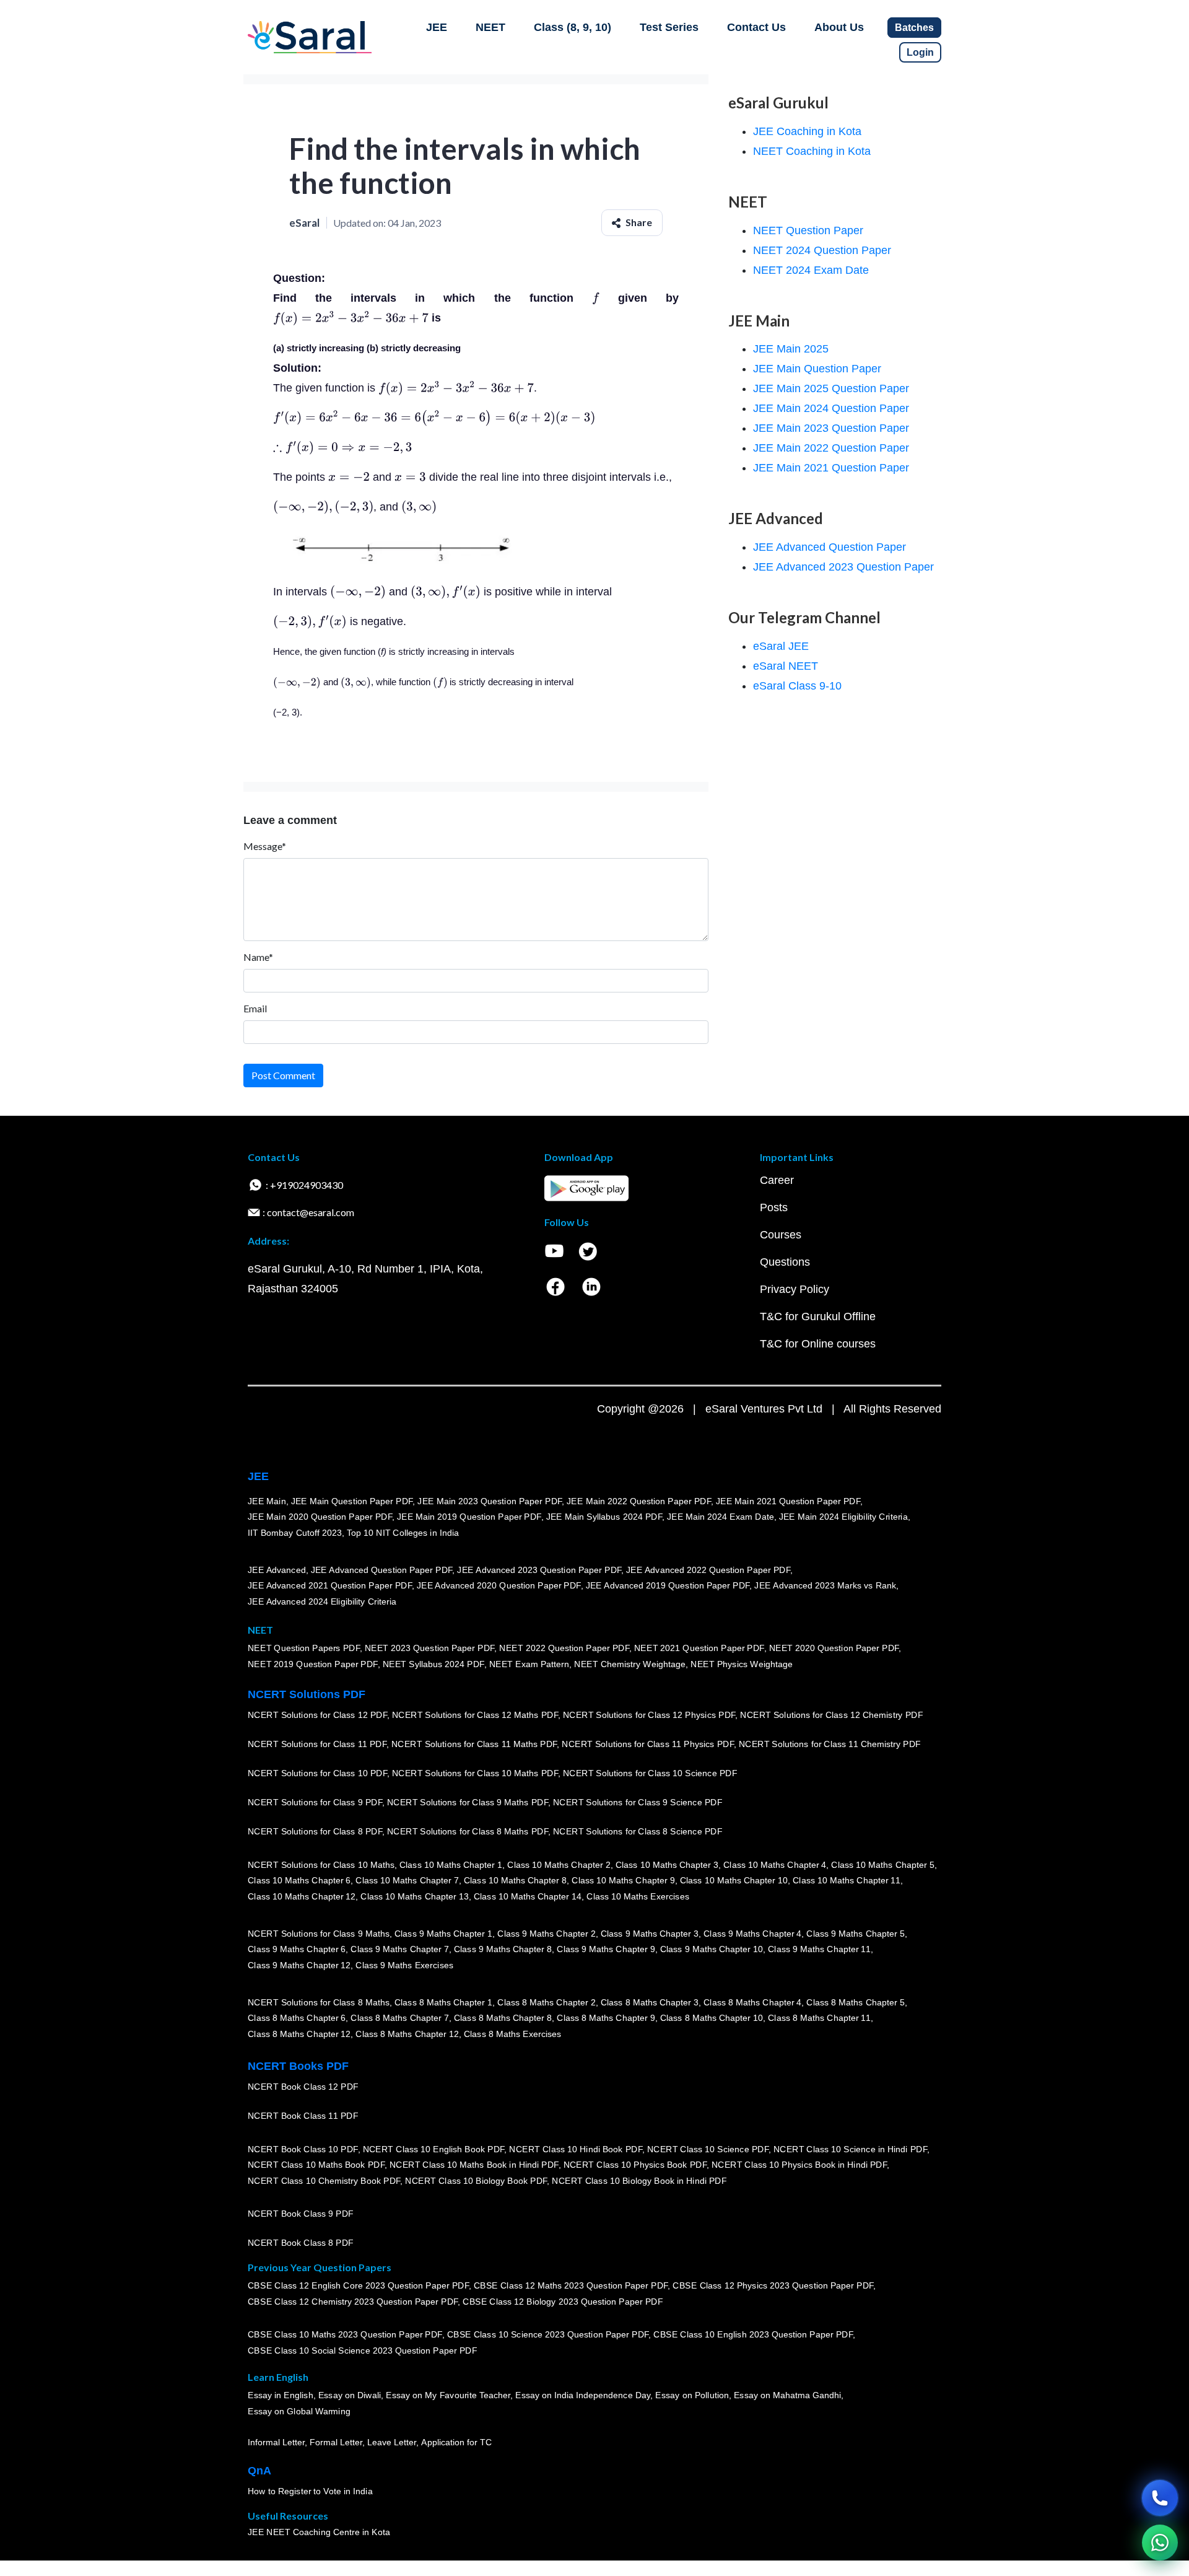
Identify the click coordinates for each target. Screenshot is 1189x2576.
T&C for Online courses (818, 1344)
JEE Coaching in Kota (807, 131)
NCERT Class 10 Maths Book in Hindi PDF (474, 2165)
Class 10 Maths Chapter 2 (559, 1864)
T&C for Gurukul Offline (818, 1316)
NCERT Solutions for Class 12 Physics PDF (649, 1715)
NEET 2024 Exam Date (811, 270)
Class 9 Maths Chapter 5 (855, 1933)
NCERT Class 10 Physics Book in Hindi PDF (799, 2165)
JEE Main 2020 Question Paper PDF (320, 1517)
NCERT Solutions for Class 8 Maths (319, 2002)
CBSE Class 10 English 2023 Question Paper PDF (753, 2334)
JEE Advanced (277, 1569)
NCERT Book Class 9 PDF (301, 2214)
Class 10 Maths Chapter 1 (451, 1864)
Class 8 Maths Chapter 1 (443, 2002)
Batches (914, 28)
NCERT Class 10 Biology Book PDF (476, 2181)
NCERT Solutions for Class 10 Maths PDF (475, 1773)
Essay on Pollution (692, 2395)
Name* (258, 957)
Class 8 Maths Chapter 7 (399, 2018)
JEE (437, 27)
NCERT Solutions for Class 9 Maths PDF (468, 1802)
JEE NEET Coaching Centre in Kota (319, 2532)
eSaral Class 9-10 (797, 686)
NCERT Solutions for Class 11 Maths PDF (474, 1744)
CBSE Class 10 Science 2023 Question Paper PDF (548, 2334)
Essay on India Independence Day (583, 2395)
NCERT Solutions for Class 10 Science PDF (650, 1773)
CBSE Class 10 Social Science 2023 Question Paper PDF (362, 2350)
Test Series (669, 27)
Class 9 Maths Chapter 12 (299, 1965)
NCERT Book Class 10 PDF (303, 2149)
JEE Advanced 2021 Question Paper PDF (330, 1585)
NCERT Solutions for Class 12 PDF (317, 1715)
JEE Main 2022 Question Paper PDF (639, 1500)
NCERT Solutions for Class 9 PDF (315, 1802)
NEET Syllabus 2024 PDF (433, 1664)
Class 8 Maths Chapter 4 (752, 2002)
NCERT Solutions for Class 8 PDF (315, 1831)
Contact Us (756, 27)
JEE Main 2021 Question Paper (831, 468)
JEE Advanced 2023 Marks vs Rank (825, 1585)
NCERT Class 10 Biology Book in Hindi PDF (639, 2181)
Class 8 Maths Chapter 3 (650, 2002)
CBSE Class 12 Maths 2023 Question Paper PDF (571, 2285)
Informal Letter (276, 2442)
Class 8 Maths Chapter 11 (819, 2018)
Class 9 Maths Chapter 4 (752, 1933)
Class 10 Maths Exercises (638, 1896)
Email (255, 1008)
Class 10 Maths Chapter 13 (414, 1896)
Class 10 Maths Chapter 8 (515, 1880)
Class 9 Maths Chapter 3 (650, 1933)
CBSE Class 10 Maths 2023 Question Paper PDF (345, 2334)
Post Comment (283, 1075)
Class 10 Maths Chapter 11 (847, 1880)
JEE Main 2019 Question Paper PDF (469, 1517)
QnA (259, 2471)
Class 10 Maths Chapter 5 (882, 1864)
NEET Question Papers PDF (304, 1648)
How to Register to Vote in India (310, 2491)
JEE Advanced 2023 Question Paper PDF (539, 1569)
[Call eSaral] (1160, 2498)
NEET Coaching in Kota (812, 151)
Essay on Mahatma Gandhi (788, 2395)
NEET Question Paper (808, 230)
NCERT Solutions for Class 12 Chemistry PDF (831, 1715)
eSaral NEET (786, 666)
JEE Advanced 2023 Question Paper (843, 567)
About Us (839, 27)
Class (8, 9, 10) (573, 27)
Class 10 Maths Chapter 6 (299, 1880)
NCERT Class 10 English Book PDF (434, 2149)
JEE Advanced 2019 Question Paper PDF (668, 1585)
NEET (490, 27)
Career (777, 1180)
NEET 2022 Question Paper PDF (564, 1648)
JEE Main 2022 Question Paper (831, 448)
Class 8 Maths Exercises (513, 2034)
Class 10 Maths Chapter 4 (775, 1864)
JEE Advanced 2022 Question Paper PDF (708, 1569)
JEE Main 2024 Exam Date (721, 1517)
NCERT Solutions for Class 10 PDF (317, 1773)
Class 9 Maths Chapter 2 (546, 1933)
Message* (265, 846)
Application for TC (456, 2442)
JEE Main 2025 (791, 349)
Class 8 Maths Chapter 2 (546, 2002)
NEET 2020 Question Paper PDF (834, 1648)
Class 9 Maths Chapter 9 (606, 1949)
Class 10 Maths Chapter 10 (734, 1880)
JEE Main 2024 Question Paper (831, 408)
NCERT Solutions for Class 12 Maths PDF (475, 1715)
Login (920, 52)
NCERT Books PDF (298, 2066)
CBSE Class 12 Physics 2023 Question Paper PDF (773, 2285)
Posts (774, 1207)
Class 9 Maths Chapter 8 (503, 1949)
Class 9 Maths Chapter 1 (443, 1933)
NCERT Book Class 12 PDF (303, 2087)
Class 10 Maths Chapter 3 (667, 1864)
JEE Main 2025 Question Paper (831, 388)
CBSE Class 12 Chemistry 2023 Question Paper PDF (353, 2302)
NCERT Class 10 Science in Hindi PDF (850, 2149)
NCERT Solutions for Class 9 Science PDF (638, 1802)
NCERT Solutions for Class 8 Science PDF (638, 1831)
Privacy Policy (795, 1289)
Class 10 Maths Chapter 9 (623, 1880)
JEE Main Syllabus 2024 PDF (604, 1517)
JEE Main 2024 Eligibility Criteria (843, 1517)
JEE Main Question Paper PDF (352, 1500)
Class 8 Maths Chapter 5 (855, 2002)
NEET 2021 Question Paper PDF (699, 1648)
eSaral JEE (781, 646)
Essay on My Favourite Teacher (448, 2395)
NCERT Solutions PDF (307, 1694)
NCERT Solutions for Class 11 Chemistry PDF (830, 1744)
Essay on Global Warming (299, 2411)
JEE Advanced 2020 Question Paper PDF (499, 1585)
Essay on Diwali (350, 2395)
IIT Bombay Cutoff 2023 (295, 1533)
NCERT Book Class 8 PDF (301, 2243)
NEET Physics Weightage (742, 1664)
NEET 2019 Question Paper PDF (313, 1664)
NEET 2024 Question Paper (822, 250)
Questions (785, 1262)
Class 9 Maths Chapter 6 (297, 1949)
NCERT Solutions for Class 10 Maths (321, 1864)
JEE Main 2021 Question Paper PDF (788, 1500)
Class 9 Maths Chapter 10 (712, 1949)
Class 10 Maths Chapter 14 (528, 1896)
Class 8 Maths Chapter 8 (503, 2018)
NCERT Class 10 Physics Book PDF (635, 2165)
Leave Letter (392, 2442)
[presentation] (596, 298)
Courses (781, 1235)
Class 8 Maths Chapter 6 (297, 2018)
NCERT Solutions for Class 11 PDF (317, 1744)
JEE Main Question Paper (817, 369)
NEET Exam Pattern (529, 1664)
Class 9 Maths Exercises (404, 1965)
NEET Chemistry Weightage (630, 1664)
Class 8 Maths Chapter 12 (299, 2034)
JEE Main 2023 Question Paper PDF (490, 1500)
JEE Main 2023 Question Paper (831, 428)
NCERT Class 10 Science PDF (708, 2149)
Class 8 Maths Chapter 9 (606, 2018)
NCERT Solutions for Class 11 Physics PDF (648, 1744)
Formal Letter (336, 2442)
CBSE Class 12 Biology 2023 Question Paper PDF (563, 2302)
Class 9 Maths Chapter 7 (399, 1949)
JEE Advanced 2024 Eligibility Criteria (322, 1601)
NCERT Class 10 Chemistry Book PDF (324, 2181)
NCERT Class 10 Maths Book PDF (316, 2165)
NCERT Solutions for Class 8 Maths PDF (468, 1831)
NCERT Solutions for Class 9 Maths (319, 1933)
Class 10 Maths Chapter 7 (407, 1880)
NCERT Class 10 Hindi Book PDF (575, 2149)
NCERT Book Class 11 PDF (303, 2116)
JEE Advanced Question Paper (830, 547)
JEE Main (267, 1500)
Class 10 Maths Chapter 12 (302, 1896)
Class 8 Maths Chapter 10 (712, 2018)
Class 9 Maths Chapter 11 (819, 1949)
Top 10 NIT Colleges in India (403, 1533)
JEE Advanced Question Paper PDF (382, 1569)
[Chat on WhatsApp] (1160, 2543)
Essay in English (281, 2395)
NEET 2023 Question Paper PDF (430, 1648)
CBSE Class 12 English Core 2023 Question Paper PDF (358, 2285)
